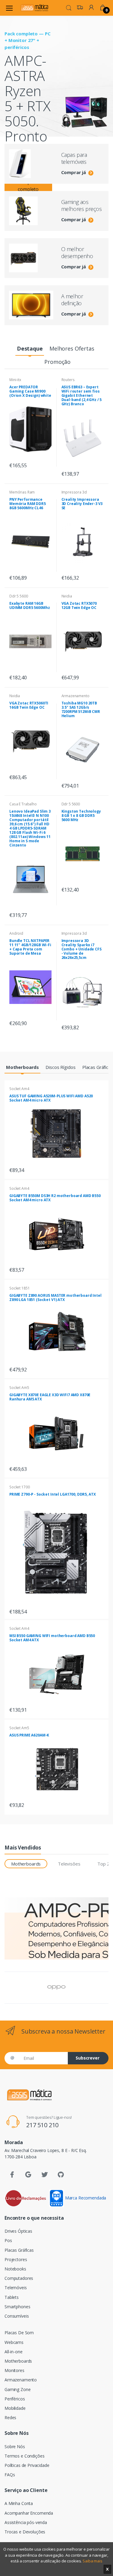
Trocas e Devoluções (25, 2532)
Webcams (14, 2342)
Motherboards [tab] (26, 1864)
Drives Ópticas (18, 2231)
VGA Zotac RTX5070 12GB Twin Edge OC (79, 605)
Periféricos (15, 2399)
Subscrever (88, 2058)
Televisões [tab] (69, 1864)
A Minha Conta (19, 2503)
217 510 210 (42, 2125)
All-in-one (14, 2352)
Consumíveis (17, 2316)
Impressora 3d (74, 492)
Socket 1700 (19, 1487)
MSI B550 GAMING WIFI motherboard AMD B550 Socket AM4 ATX (52, 1638)
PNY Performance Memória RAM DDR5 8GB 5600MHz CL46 (28, 504)
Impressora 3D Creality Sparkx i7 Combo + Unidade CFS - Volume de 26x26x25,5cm (82, 949)
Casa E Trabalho (23, 804)
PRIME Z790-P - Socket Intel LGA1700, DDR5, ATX (52, 1494)
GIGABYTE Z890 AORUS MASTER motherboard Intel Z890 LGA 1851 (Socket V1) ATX (55, 1298)
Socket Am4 (19, 1089)
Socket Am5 (19, 1388)
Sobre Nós (15, 2447)
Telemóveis (16, 2288)
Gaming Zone (17, 2389)
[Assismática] (34, 8)
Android (16, 933)
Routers (68, 380)
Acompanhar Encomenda (29, 2513)
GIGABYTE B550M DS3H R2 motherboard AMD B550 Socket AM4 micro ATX (55, 1198)
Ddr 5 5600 (19, 596)
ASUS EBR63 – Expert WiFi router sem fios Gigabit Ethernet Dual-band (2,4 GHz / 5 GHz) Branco (82, 395)
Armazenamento (75, 696)
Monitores (14, 2370)
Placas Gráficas (19, 2250)
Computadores (19, 2278)
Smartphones (17, 2307)
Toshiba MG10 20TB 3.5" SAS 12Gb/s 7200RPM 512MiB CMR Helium (81, 709)
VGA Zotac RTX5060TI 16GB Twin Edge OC (29, 705)
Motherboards (18, 2361)
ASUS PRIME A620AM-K (29, 1735)
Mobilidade (15, 2408)
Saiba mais (93, 2561)
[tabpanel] (56, 106)
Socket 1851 (19, 1288)
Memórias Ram (22, 492)
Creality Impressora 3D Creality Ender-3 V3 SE (82, 504)
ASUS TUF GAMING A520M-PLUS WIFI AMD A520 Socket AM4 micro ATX (51, 1098)
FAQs (10, 2475)
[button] (69, 7)
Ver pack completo (28, 186)
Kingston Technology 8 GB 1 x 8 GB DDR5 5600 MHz (81, 816)
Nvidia (67, 596)
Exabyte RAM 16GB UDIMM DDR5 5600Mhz (30, 605)
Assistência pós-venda (26, 2522)
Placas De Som (19, 2333)
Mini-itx (15, 380)
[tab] (30, 349)
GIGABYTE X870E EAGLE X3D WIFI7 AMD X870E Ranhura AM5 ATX (50, 1397)
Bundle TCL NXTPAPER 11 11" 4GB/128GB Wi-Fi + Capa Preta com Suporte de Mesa (30, 947)
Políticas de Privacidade (27, 2465)
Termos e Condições (24, 2456)
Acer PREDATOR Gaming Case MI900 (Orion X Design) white (30, 391)
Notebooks (15, 2269)
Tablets (12, 2297)
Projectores (16, 2259)
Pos (8, 2240)
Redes (10, 2417)
